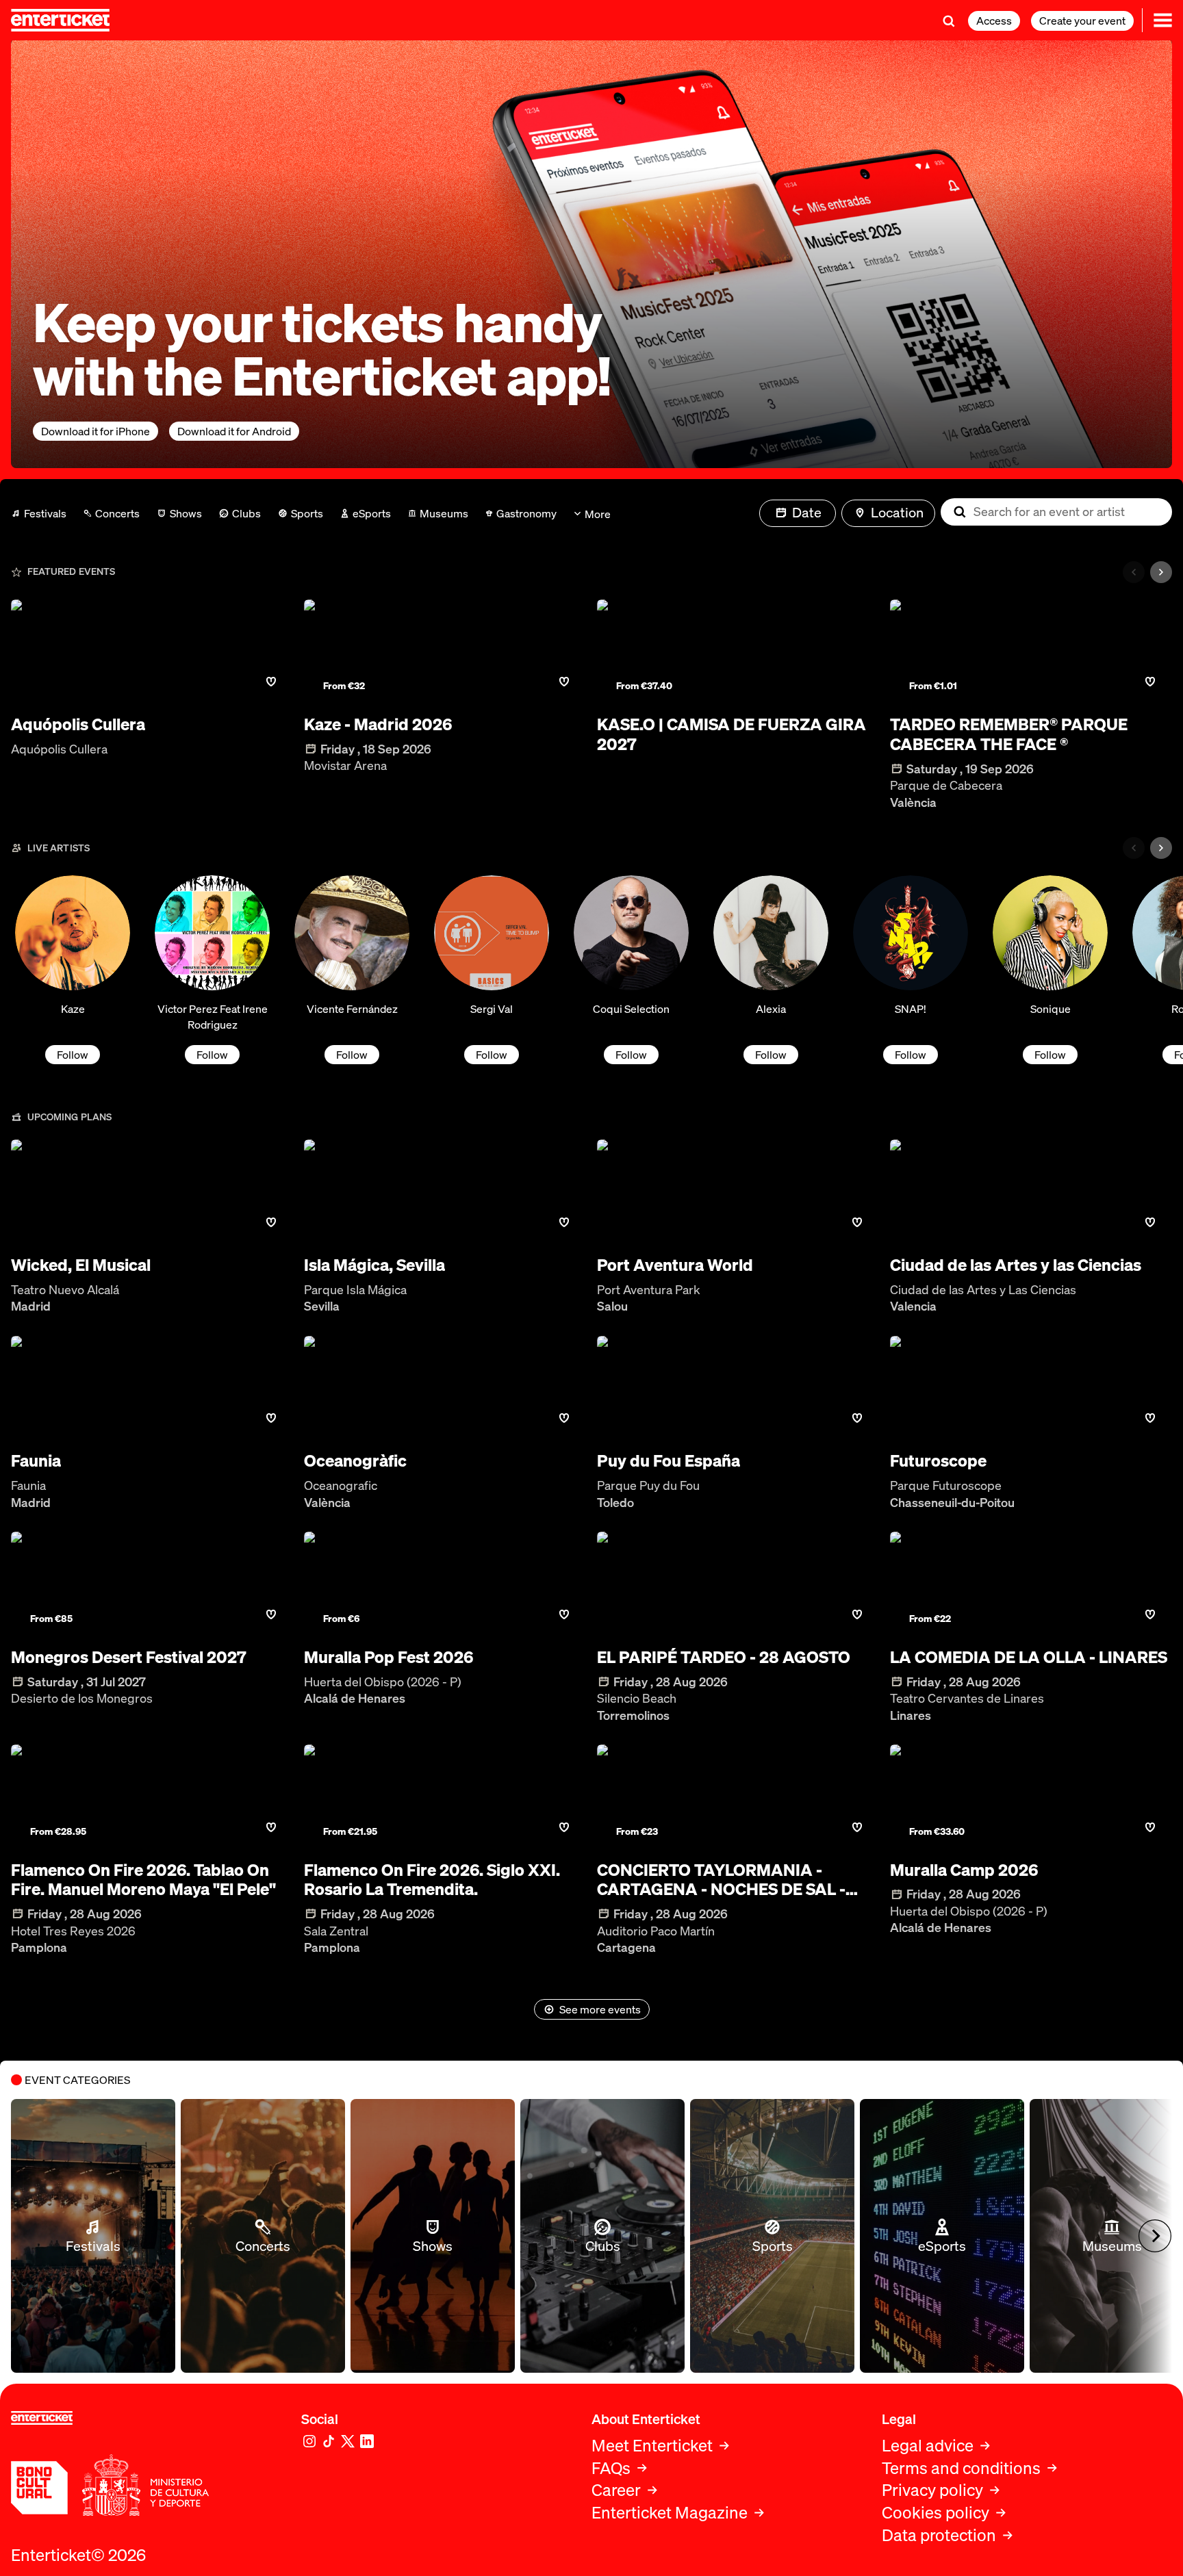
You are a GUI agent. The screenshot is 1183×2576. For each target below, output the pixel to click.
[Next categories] (1161, 572)
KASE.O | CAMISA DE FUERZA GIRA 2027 (732, 734)
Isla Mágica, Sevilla (374, 1265)
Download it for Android (234, 431)
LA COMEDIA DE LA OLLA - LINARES (1029, 1657)
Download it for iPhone (96, 431)
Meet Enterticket (652, 2446)
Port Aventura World (675, 1265)
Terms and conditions (961, 2468)
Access (994, 21)
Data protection (939, 2535)
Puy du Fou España (669, 1461)
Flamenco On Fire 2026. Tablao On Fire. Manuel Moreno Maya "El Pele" (143, 1880)
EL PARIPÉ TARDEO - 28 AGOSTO (724, 1657)
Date (807, 512)
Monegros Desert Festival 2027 (129, 1657)
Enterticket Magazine (670, 2513)
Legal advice (928, 2446)
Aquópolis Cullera (78, 724)
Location (897, 512)
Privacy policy (932, 2490)
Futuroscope (938, 1461)
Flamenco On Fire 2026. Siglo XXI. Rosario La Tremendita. (432, 1880)
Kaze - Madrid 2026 (378, 724)
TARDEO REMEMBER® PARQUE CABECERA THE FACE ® (1009, 734)
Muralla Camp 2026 (964, 1870)
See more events (600, 2009)
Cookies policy (936, 2513)
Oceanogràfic (355, 1461)
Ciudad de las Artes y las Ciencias (1016, 1265)
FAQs (611, 2468)
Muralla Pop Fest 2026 (389, 1657)
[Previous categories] (1134, 572)
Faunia (36, 1461)
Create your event (1082, 21)
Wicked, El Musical (81, 1265)
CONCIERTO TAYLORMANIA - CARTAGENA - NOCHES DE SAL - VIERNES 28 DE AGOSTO (721, 1880)
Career (616, 2490)
